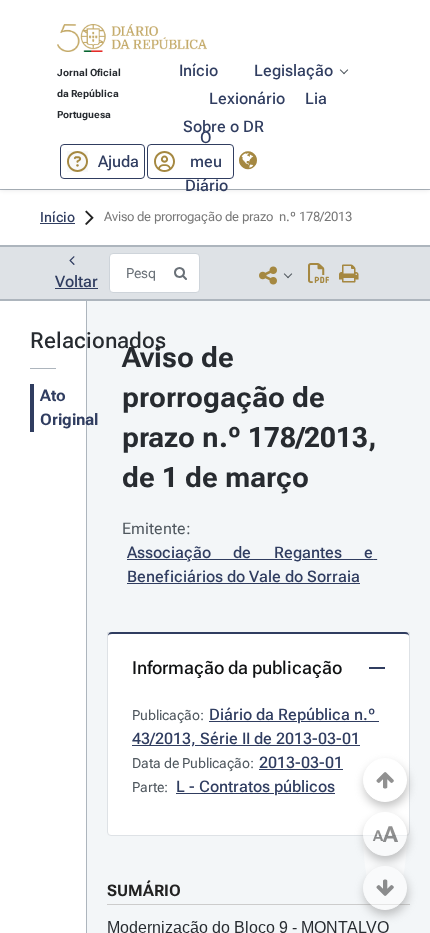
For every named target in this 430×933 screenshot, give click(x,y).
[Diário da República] (132, 42)
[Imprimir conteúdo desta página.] (349, 275)
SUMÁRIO (144, 890)
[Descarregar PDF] (318, 275)
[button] (132, 41)
